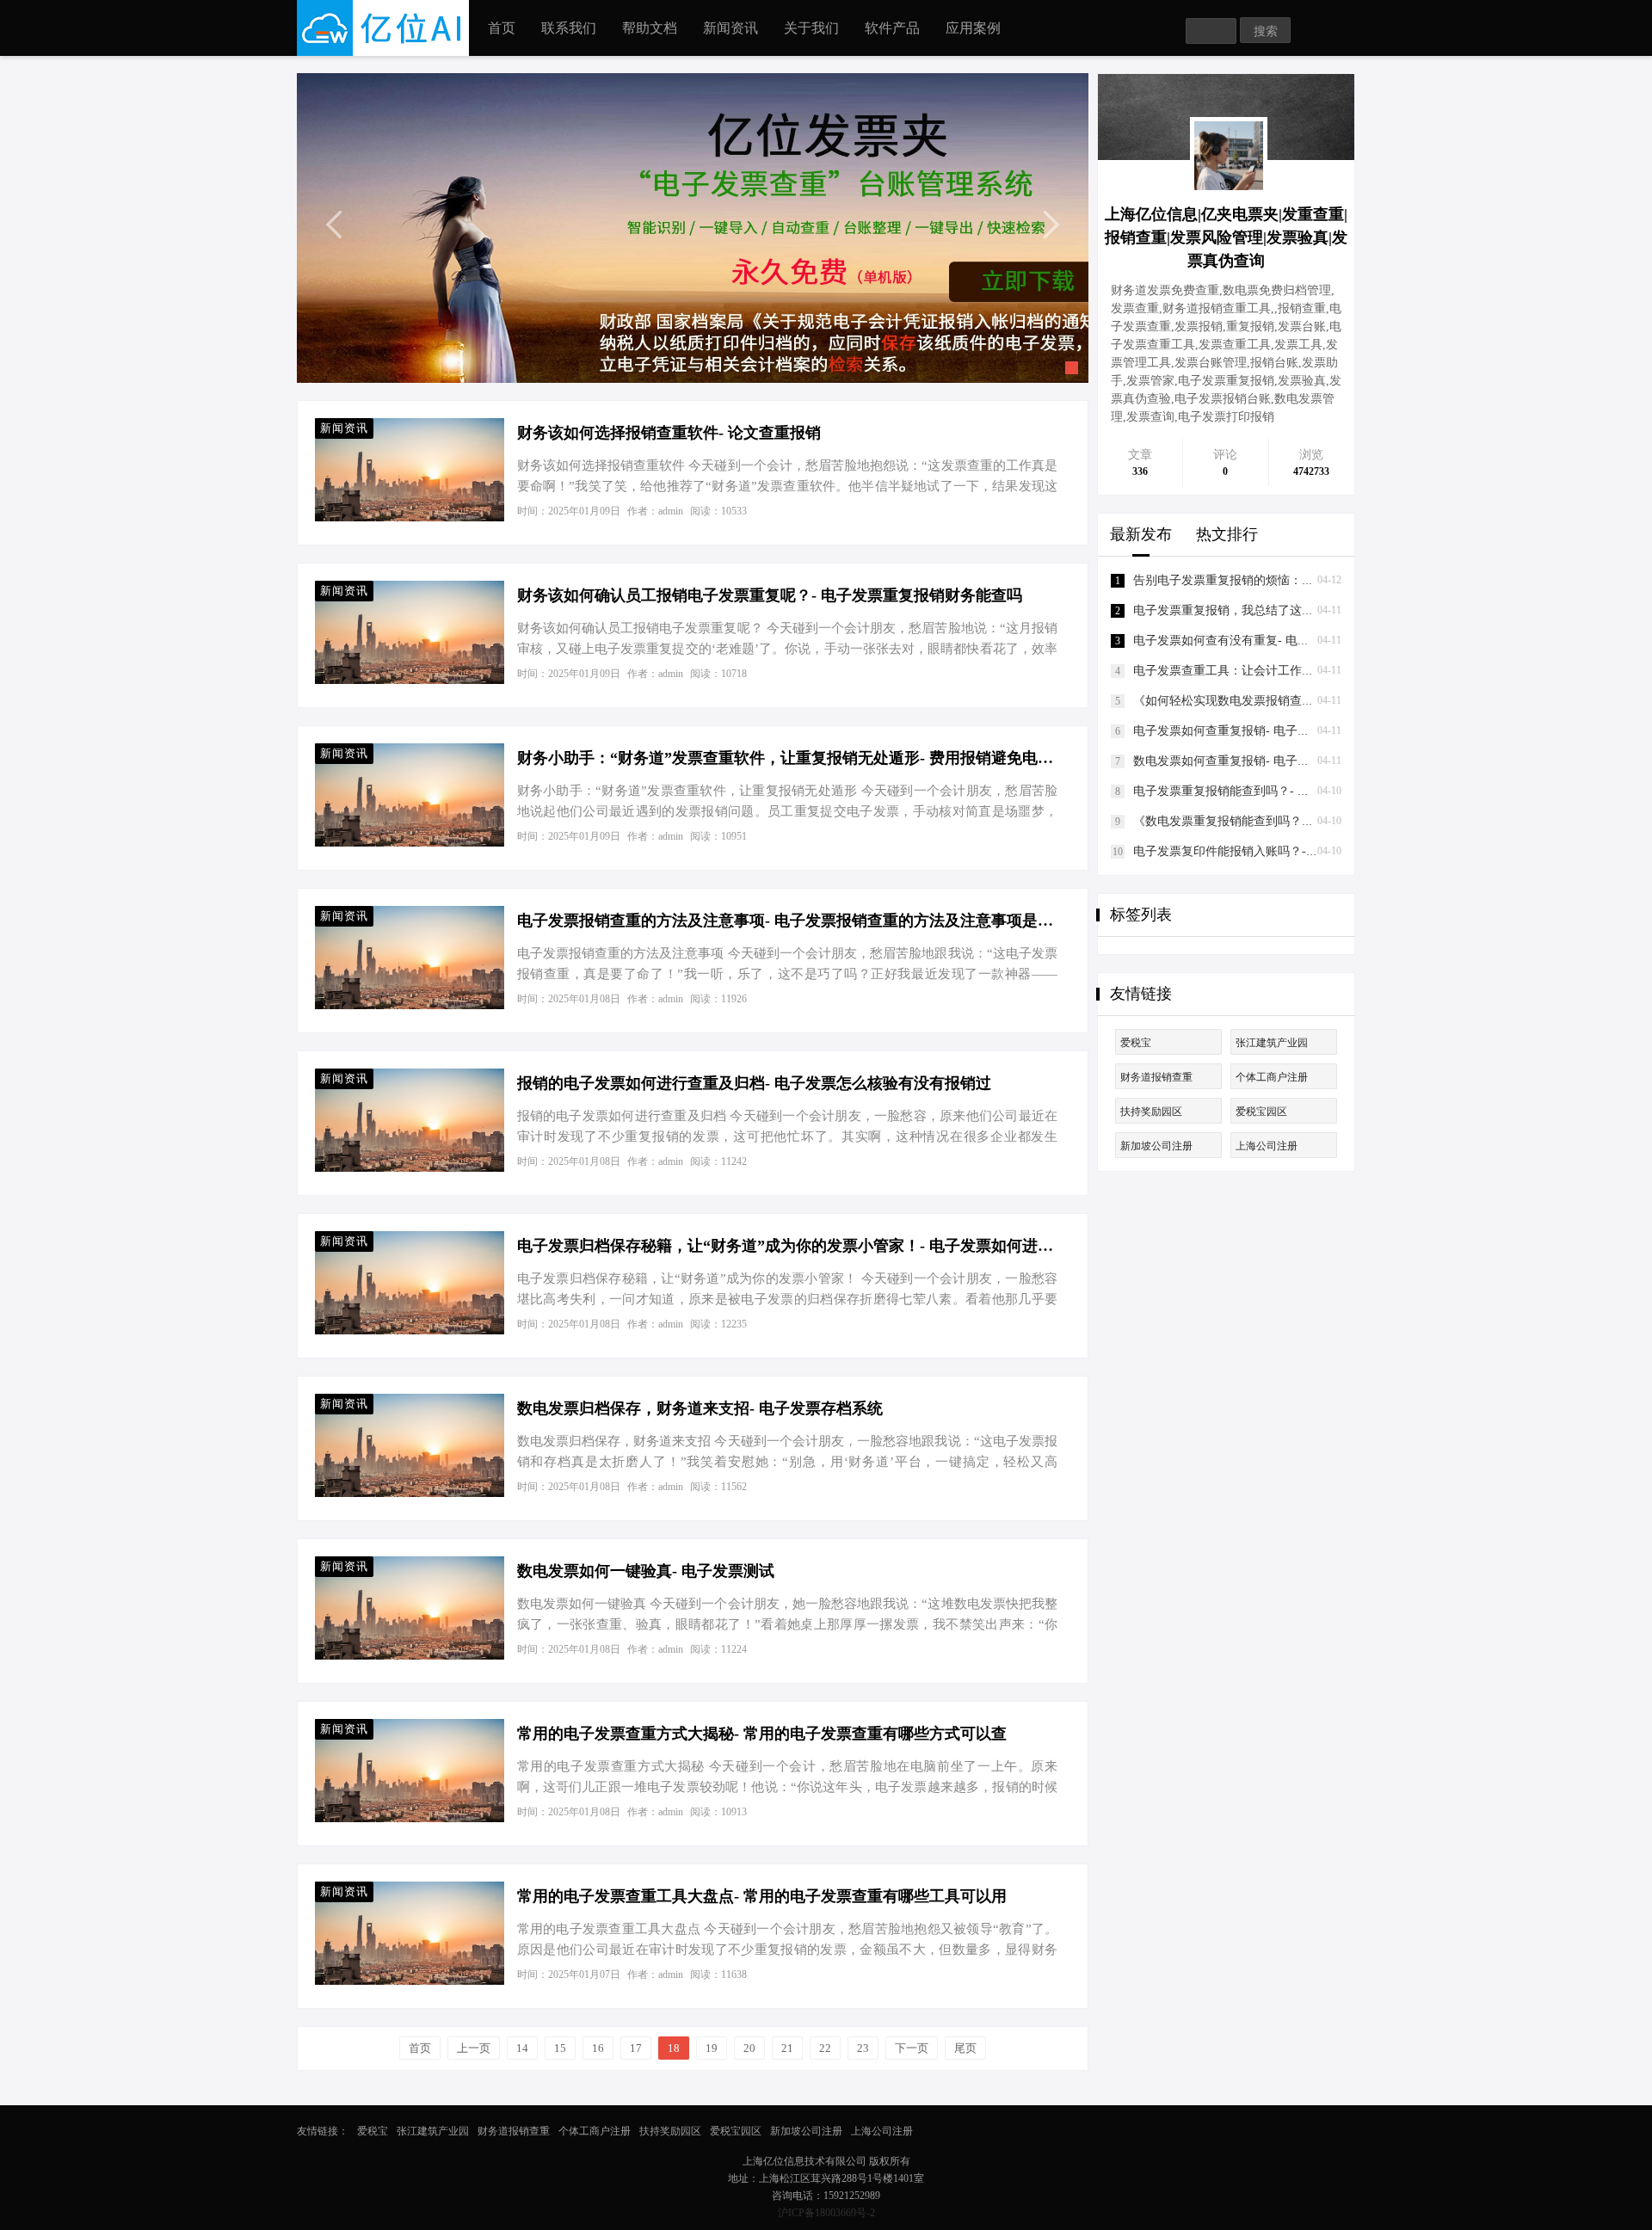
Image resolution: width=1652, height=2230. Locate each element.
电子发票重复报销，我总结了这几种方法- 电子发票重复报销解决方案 (1318, 610)
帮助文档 (650, 28)
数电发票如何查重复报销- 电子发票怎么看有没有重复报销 (1288, 761)
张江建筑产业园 (1272, 1043)
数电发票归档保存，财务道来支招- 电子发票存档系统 (700, 1408)
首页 (502, 28)
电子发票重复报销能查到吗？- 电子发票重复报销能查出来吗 (1294, 791)
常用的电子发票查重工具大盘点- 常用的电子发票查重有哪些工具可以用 (762, 1896)
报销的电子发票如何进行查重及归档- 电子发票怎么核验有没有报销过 (754, 1083)
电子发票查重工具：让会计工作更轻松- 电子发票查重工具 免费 (1301, 671)
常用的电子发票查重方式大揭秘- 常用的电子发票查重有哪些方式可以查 (762, 1734)
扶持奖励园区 (1151, 1112)
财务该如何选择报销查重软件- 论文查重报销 (669, 433)
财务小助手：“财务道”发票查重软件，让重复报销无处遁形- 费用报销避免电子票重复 (788, 758)
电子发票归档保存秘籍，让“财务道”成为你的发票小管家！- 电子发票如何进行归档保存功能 (788, 1246)
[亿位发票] (693, 227)
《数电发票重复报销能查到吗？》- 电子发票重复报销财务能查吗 (1306, 821)
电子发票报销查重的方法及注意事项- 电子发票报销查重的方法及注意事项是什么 (788, 921)
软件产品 (892, 28)
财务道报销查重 (1156, 1077)
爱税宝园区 (1261, 1112)
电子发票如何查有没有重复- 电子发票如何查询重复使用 (1282, 641)
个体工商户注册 (1272, 1077)
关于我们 (811, 28)
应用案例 (973, 28)
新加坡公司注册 (1156, 1146)
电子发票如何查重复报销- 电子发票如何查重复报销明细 (1282, 731)
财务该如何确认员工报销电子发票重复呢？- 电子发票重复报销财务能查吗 (770, 595)
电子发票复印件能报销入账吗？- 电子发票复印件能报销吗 (1288, 851)
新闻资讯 (730, 28)
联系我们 (569, 28)
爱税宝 (1136, 1043)
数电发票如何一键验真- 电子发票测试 (646, 1571)
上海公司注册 (1267, 1146)
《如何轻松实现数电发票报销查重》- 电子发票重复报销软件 (1294, 701)
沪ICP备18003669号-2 (826, 2213)
